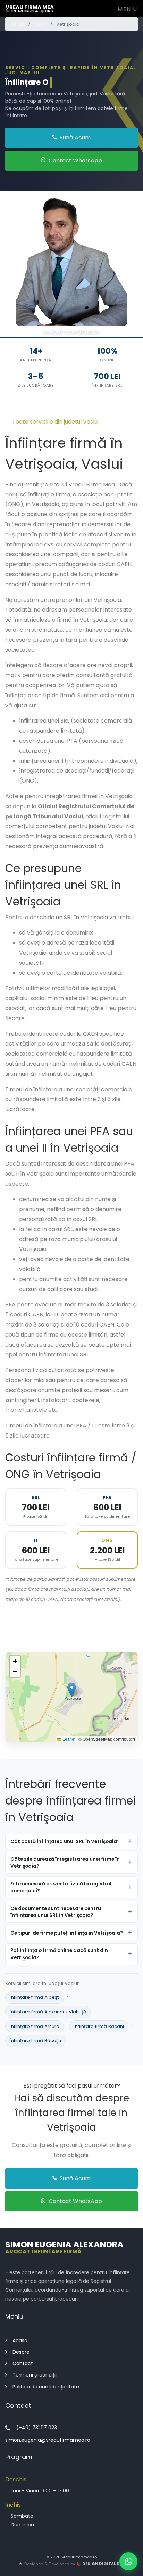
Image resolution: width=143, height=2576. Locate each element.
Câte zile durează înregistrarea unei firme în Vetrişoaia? (65, 1862)
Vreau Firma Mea (30, 8)
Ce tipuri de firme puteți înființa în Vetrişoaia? (67, 1933)
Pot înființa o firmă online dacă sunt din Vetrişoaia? (59, 1954)
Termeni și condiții (35, 2375)
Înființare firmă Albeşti (35, 1997)
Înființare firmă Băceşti (35, 2041)
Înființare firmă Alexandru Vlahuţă (48, 2012)
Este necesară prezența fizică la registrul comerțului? (61, 1887)
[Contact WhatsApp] (128, 2561)
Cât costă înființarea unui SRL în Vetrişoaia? (65, 1841)
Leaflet (68, 1739)
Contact (23, 2363)
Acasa (20, 2340)
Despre (21, 2352)
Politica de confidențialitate (46, 2386)
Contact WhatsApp (75, 160)
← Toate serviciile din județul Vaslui (52, 422)
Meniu (127, 9)
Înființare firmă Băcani (99, 2026)
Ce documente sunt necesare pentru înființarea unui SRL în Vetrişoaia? (56, 1912)
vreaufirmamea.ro (79, 2557)
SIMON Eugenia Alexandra (64, 2247)
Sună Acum (74, 138)
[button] (72, 1690)
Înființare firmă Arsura (35, 2026)
